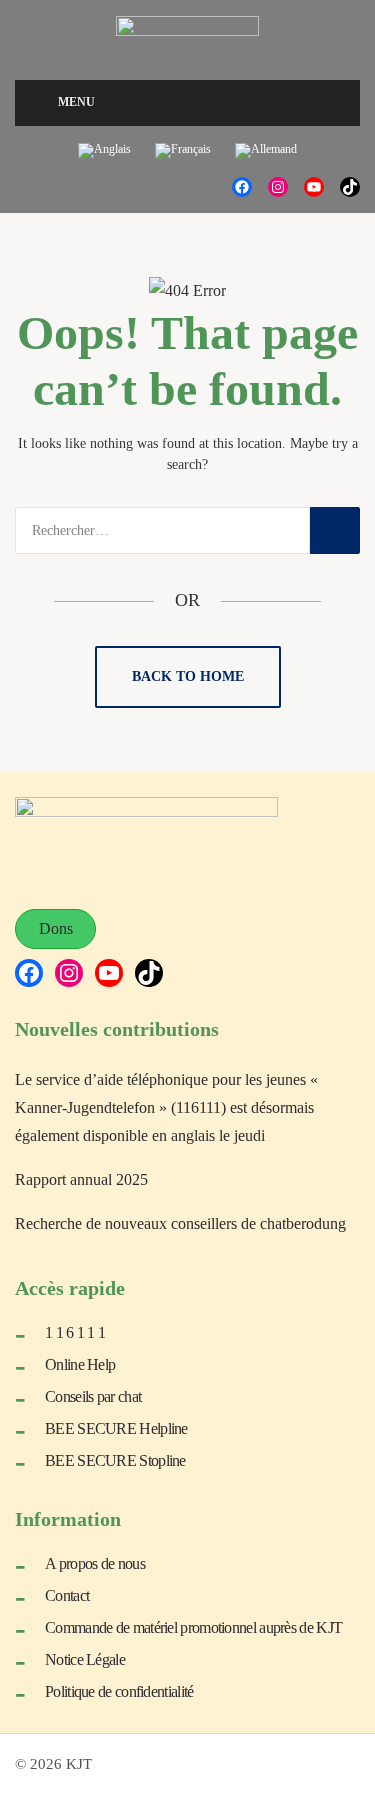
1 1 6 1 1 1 (75, 1332)
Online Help (80, 1364)
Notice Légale (85, 1659)
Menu (76, 102)
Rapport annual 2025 (81, 1179)
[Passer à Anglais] (104, 151)
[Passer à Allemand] (266, 151)
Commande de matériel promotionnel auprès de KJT (193, 1627)
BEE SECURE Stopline (115, 1460)
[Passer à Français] (183, 151)
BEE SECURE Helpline (116, 1428)
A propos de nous (95, 1563)
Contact (67, 1595)
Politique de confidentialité (119, 1691)
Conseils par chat (93, 1396)
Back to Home (188, 676)
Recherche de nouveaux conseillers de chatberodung (180, 1223)
